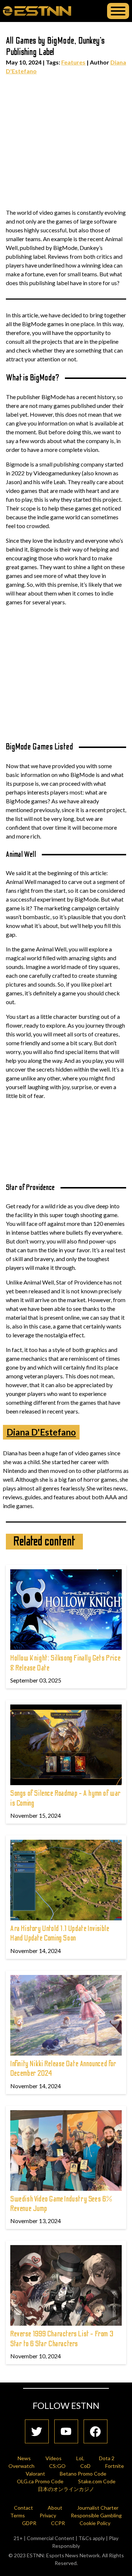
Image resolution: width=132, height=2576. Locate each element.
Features (73, 62)
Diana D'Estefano (41, 1432)
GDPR (29, 2523)
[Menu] (118, 11)
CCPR (58, 2523)
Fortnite (115, 2466)
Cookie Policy (95, 2523)
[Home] (37, 11)
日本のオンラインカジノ (66, 2489)
